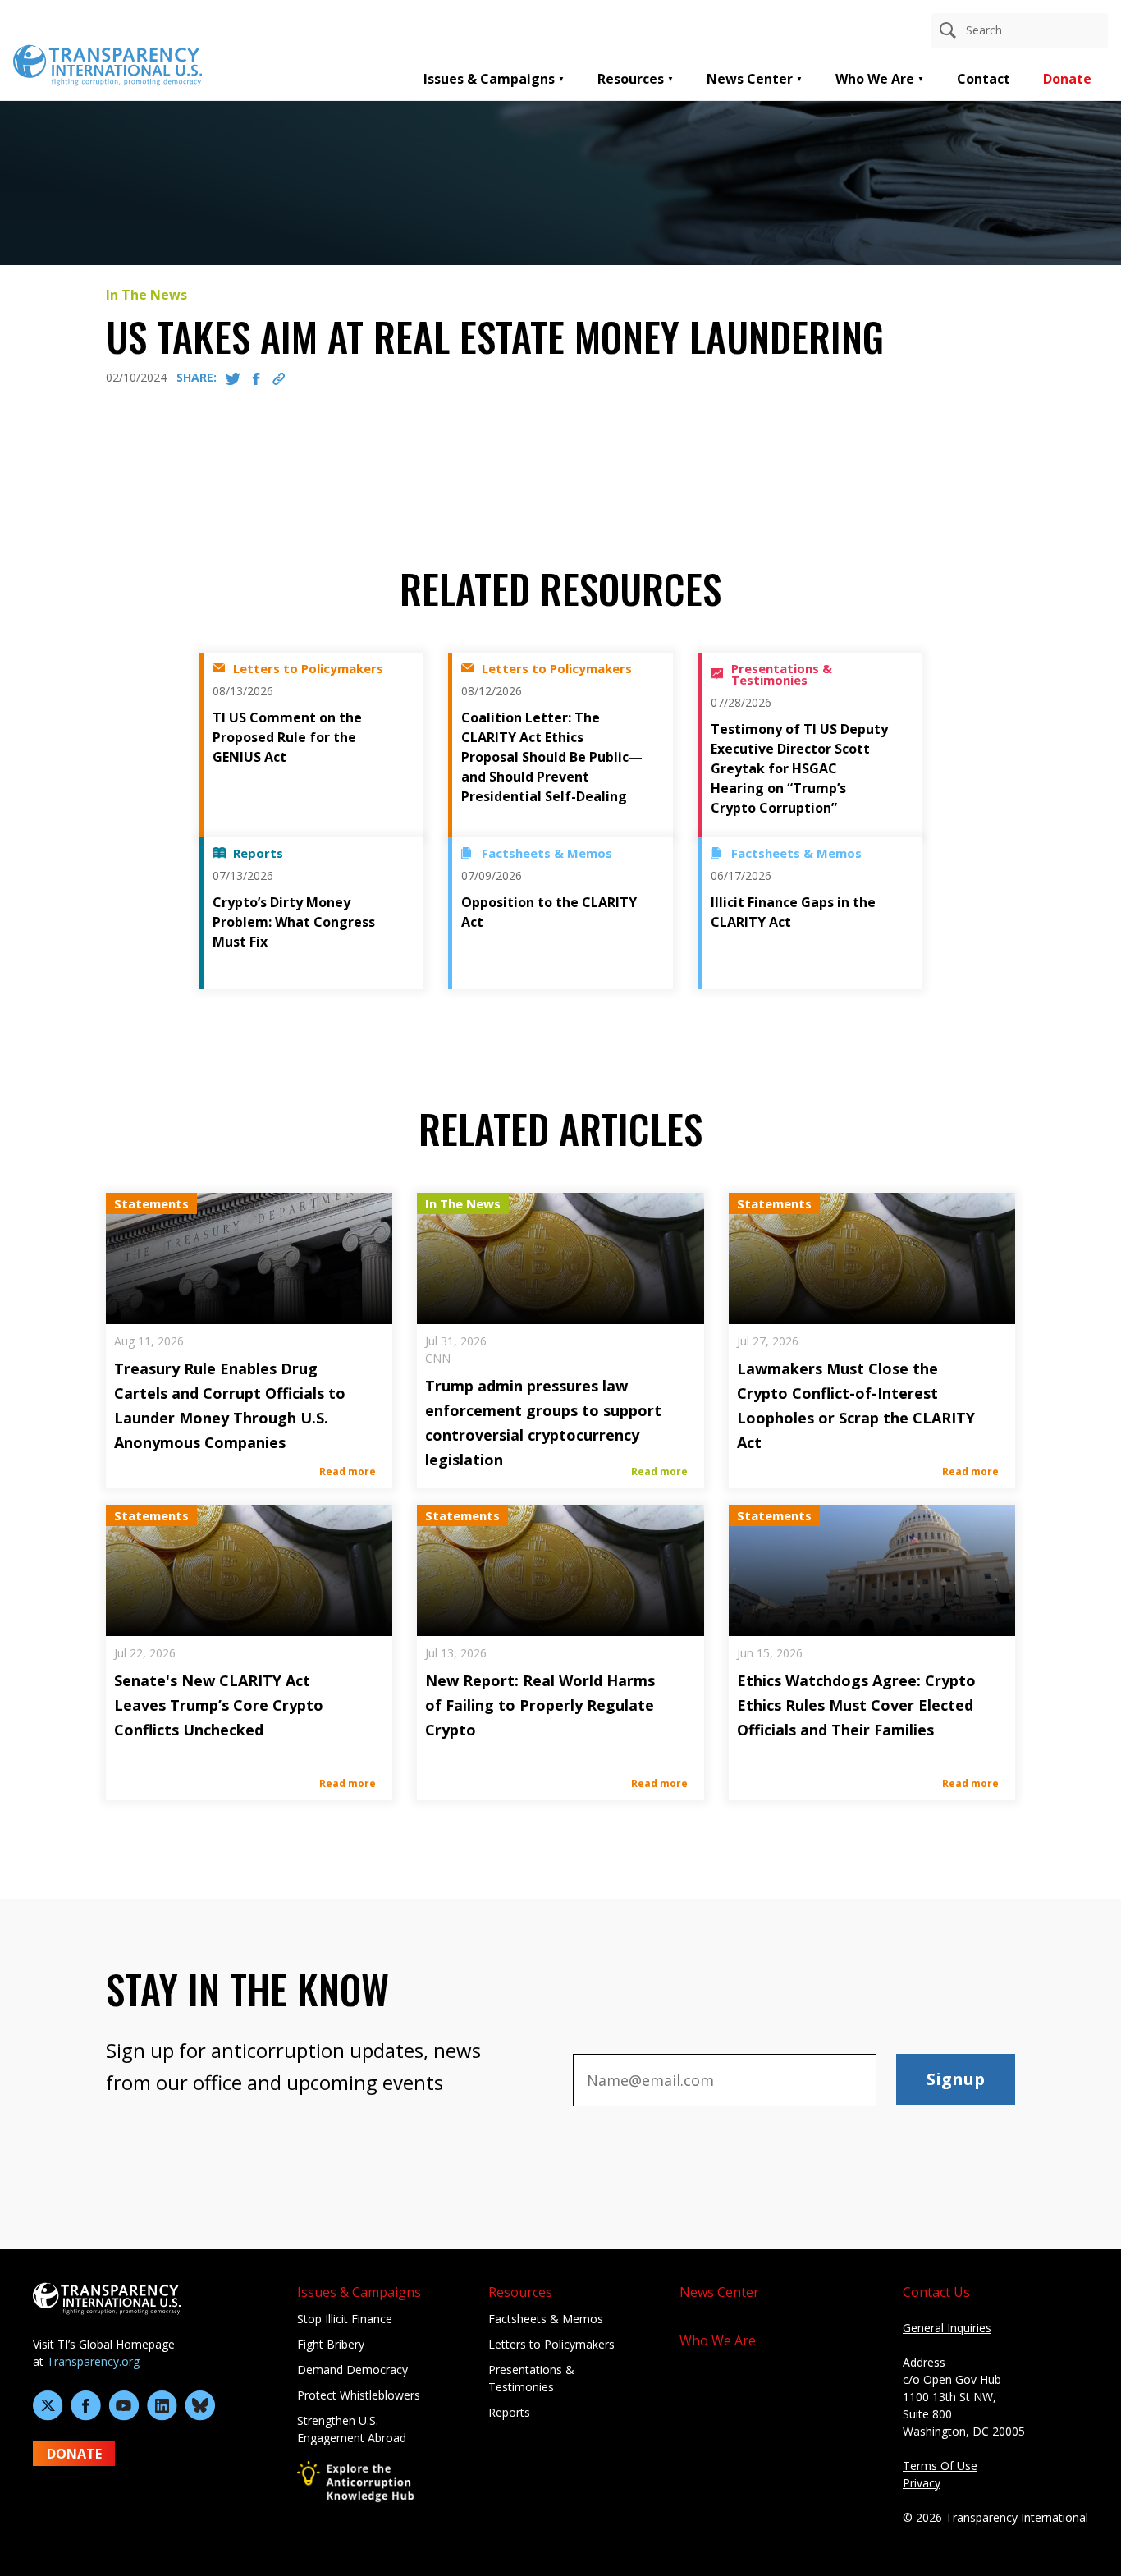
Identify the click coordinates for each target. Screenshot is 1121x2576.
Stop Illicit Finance (345, 2319)
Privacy (922, 2483)
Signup (956, 2079)
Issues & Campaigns (489, 79)
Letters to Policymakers (551, 2344)
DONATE (74, 2454)
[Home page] (108, 64)
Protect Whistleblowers (359, 2395)
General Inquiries (947, 2328)
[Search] (948, 30)
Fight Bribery (331, 2344)
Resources (631, 79)
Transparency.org (93, 2361)
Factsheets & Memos (546, 2319)
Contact (984, 79)
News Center (750, 79)
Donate (1067, 79)
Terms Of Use (940, 2466)
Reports (509, 2412)
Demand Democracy (352, 2370)
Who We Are (875, 79)
